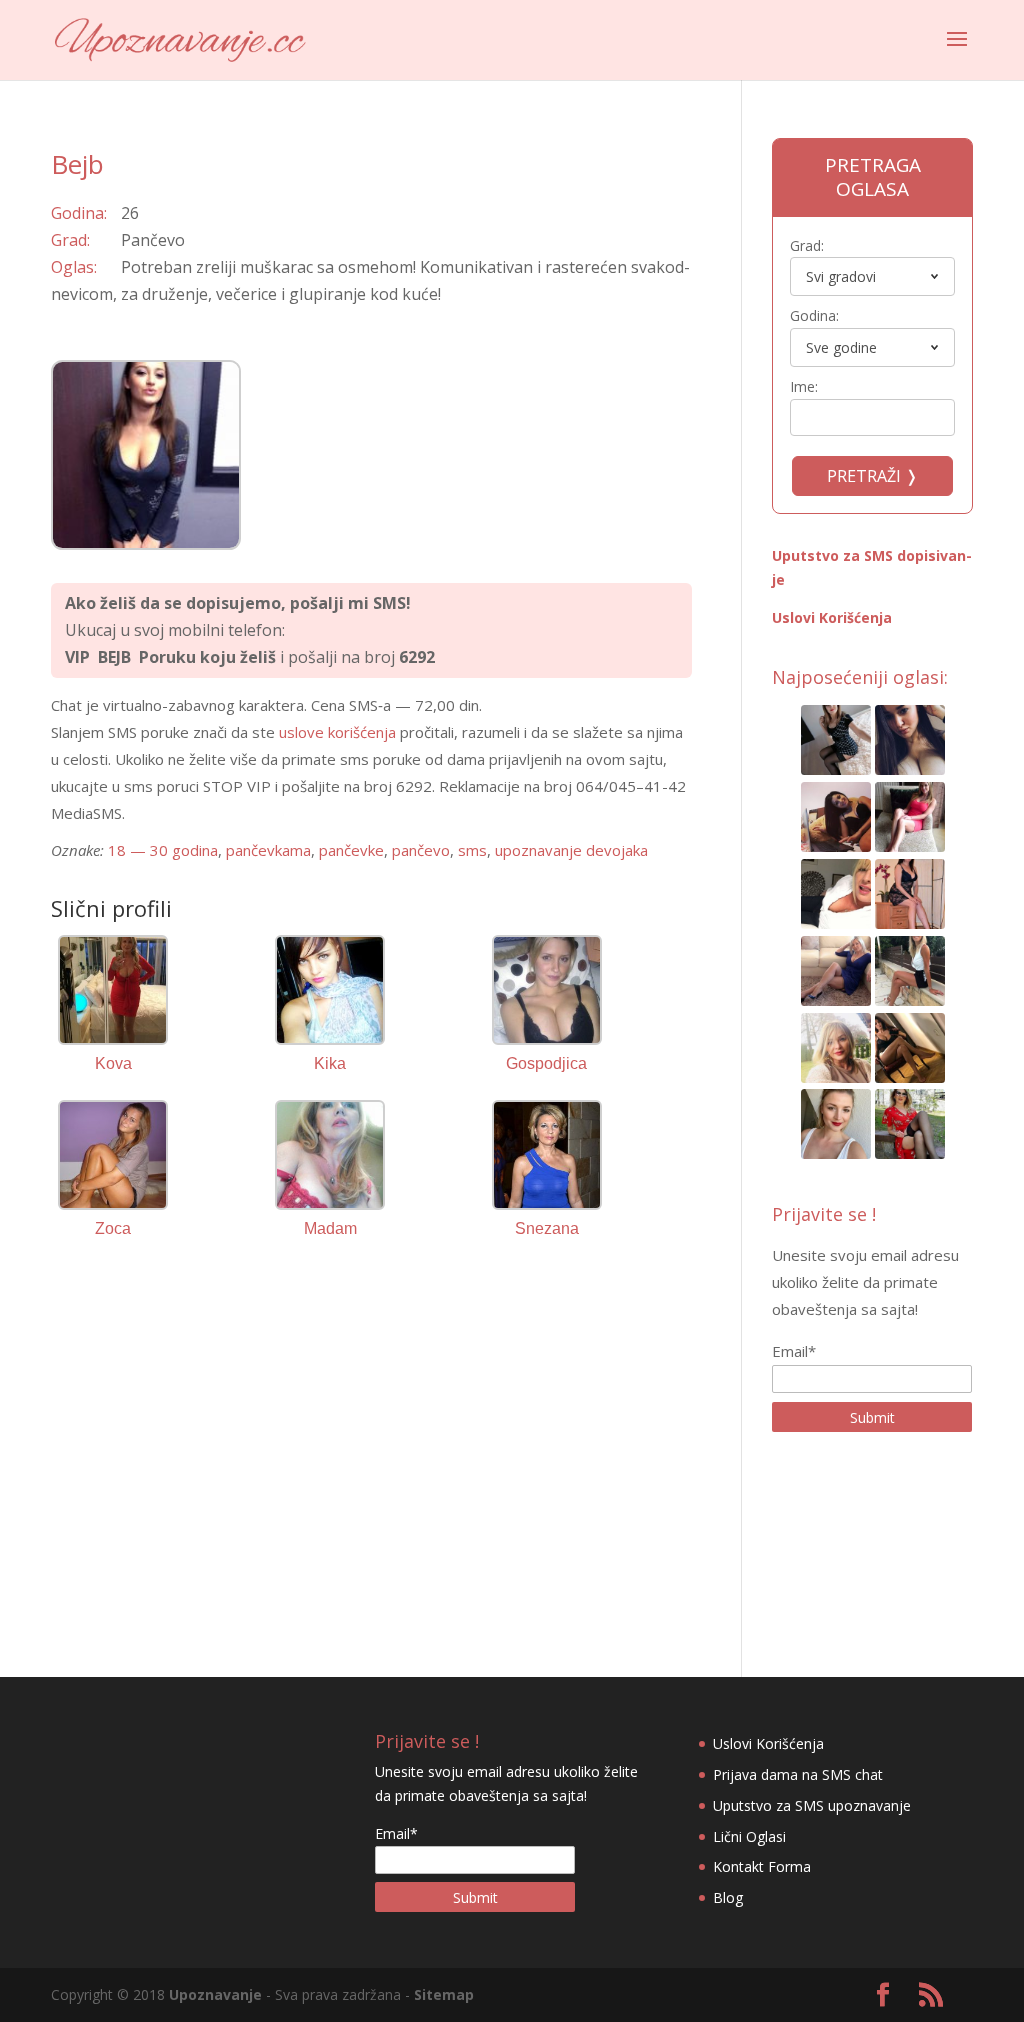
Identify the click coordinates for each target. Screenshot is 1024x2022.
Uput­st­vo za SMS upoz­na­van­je (812, 1805)
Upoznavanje (215, 1994)
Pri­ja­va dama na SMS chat (798, 1774)
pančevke (351, 850)
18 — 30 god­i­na (163, 850)
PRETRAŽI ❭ (872, 476)
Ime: (804, 386)
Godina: (814, 315)
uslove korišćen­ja (337, 732)
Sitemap (444, 1994)
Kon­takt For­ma (762, 1866)
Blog (728, 1897)
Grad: (807, 245)
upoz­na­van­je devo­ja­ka (571, 850)
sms (472, 850)
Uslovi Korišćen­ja (832, 617)
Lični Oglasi (749, 1836)
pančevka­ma (268, 850)
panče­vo (421, 850)
